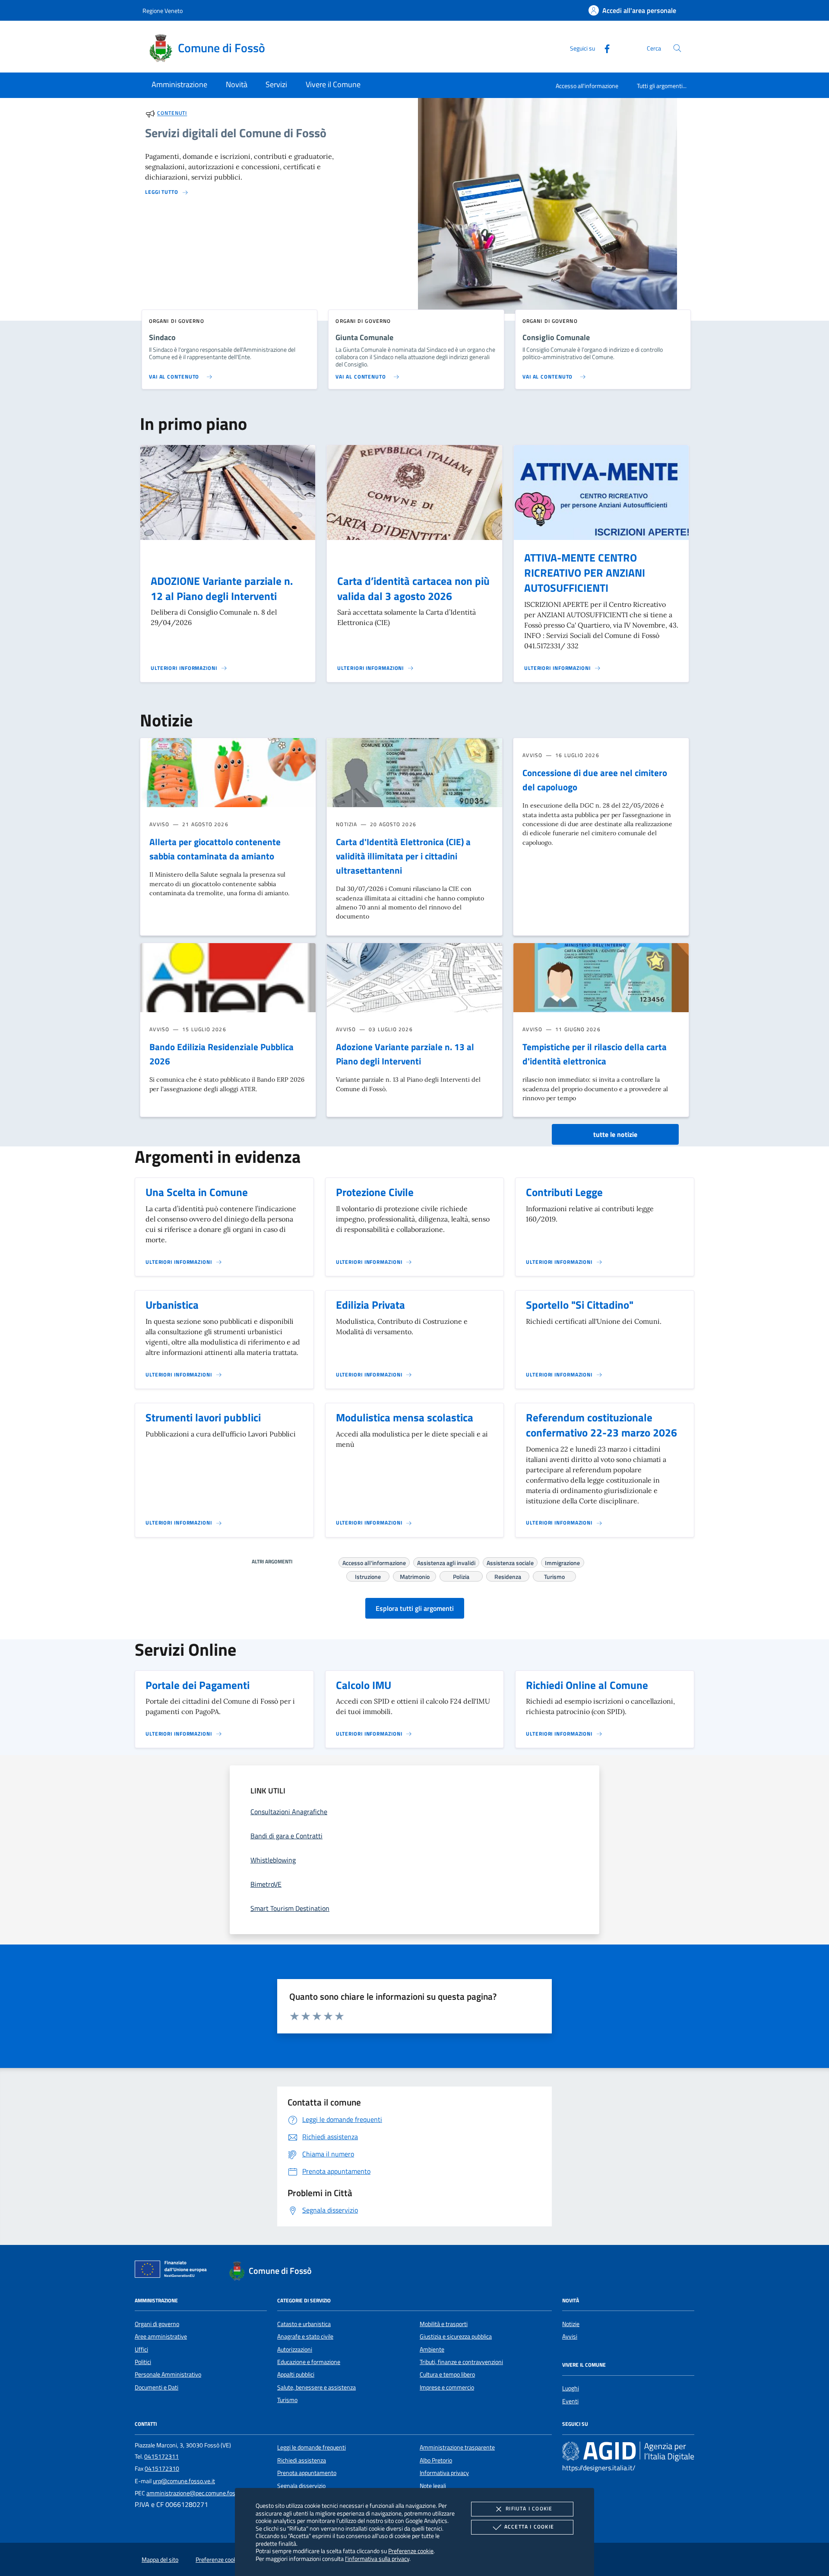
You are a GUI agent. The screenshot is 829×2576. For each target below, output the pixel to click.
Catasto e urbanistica (304, 2324)
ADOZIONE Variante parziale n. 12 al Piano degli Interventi (222, 589)
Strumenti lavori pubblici (203, 1417)
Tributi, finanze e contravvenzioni (461, 2362)
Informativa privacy (444, 2473)
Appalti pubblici (296, 2374)
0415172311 (161, 2456)
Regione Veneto (163, 11)
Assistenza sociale (510, 1562)
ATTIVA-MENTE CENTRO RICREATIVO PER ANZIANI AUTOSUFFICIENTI (585, 573)
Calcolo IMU (364, 1685)
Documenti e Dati (157, 2387)
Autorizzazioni (295, 2349)
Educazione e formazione (309, 2362)
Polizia (461, 1575)
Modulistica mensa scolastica (405, 1417)
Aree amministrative (161, 2336)
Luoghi (571, 2388)
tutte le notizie (615, 1134)
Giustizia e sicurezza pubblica (456, 2336)
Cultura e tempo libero (447, 2374)
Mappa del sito (160, 2560)
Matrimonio (415, 1575)
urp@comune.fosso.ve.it (184, 2481)
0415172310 (162, 2469)
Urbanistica (172, 1305)
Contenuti (172, 113)
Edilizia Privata (370, 1305)
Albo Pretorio (436, 2460)
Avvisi (570, 2336)
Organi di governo (157, 2324)
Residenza (508, 1575)
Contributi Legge (564, 1192)
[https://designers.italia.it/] (628, 2451)
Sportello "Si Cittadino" (580, 1305)
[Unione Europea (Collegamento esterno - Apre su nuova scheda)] (173, 2271)
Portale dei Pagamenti (198, 1685)
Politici (143, 2362)
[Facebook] (604, 48)
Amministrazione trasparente (457, 2447)
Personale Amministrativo (168, 2374)
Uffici (141, 2349)
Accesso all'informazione (587, 86)
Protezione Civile (375, 1192)
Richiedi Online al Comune (587, 1685)
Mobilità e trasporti (444, 2324)
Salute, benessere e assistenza (316, 2387)
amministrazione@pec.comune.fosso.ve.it (200, 2493)
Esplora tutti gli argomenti (415, 1608)
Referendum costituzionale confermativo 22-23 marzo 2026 (601, 1425)
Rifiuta (529, 2508)
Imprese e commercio (447, 2387)
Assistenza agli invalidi (446, 1562)
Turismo (554, 1575)
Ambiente (432, 2349)
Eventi (570, 2401)
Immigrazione (562, 1562)
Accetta (529, 2527)
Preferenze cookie (411, 2551)
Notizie (571, 2324)
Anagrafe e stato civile (305, 2336)
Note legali (433, 2486)
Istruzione (368, 1575)
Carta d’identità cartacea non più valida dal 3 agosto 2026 (413, 589)
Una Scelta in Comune (197, 1192)
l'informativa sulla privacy (377, 2559)
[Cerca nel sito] (677, 48)
